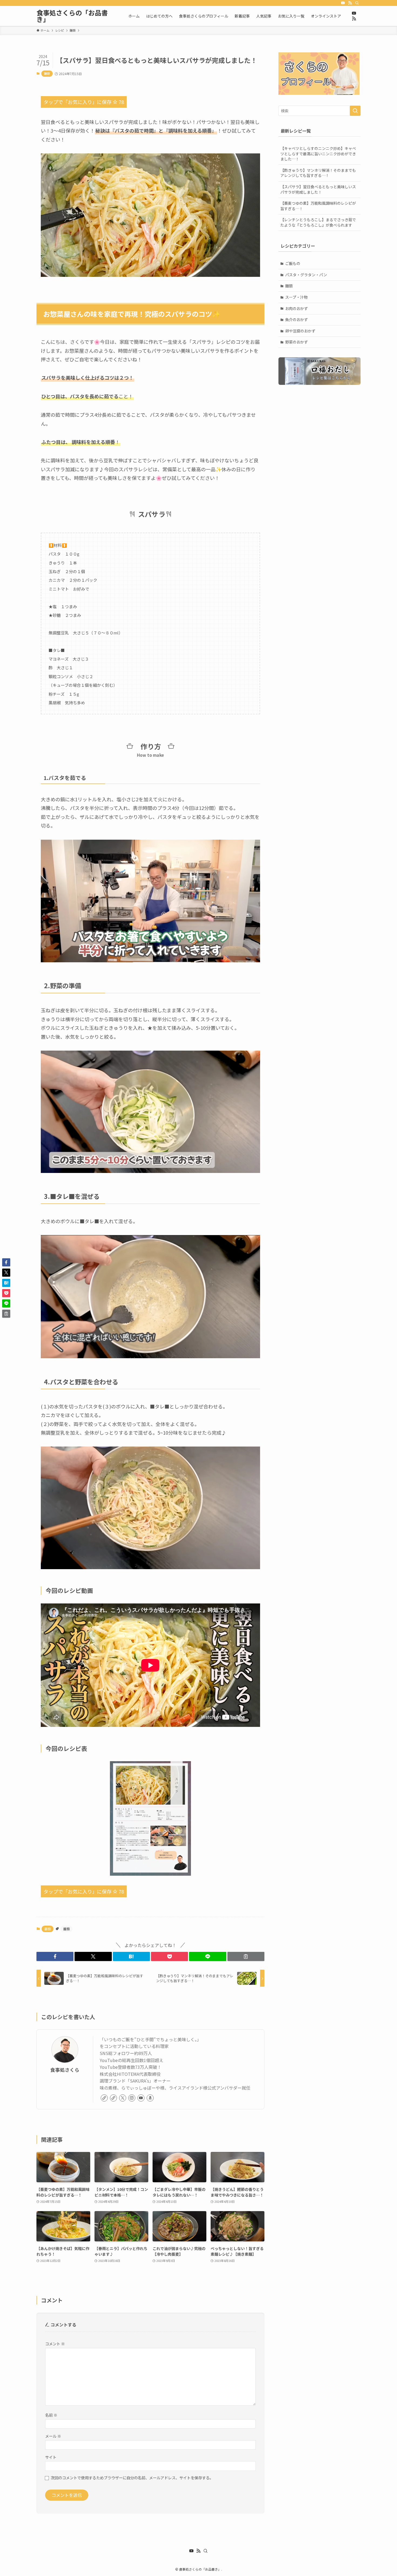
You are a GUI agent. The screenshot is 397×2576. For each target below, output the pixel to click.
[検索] (357, 3)
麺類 (47, 73)
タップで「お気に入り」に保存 (84, 102)
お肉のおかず (297, 308)
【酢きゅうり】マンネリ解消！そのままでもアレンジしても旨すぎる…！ (318, 173)
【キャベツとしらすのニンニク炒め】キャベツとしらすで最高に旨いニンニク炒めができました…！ (318, 154)
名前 (51, 2415)
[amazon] (150, 2098)
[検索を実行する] (355, 111)
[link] (104, 2098)
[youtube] (343, 3)
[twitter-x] (123, 2098)
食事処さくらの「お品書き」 (72, 16)
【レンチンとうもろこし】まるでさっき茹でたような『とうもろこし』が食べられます (318, 222)
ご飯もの (293, 263)
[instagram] (132, 2098)
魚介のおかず (297, 320)
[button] (55, 1956)
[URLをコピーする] (246, 1956)
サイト (51, 2457)
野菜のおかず (297, 342)
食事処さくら (65, 2070)
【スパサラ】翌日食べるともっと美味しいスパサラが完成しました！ (318, 189)
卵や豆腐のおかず (300, 331)
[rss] (350, 3)
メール (53, 2436)
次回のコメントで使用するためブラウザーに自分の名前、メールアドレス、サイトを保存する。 (132, 2478)
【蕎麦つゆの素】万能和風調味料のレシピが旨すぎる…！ (318, 206)
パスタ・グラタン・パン (306, 275)
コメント (55, 2344)
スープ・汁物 (296, 297)
